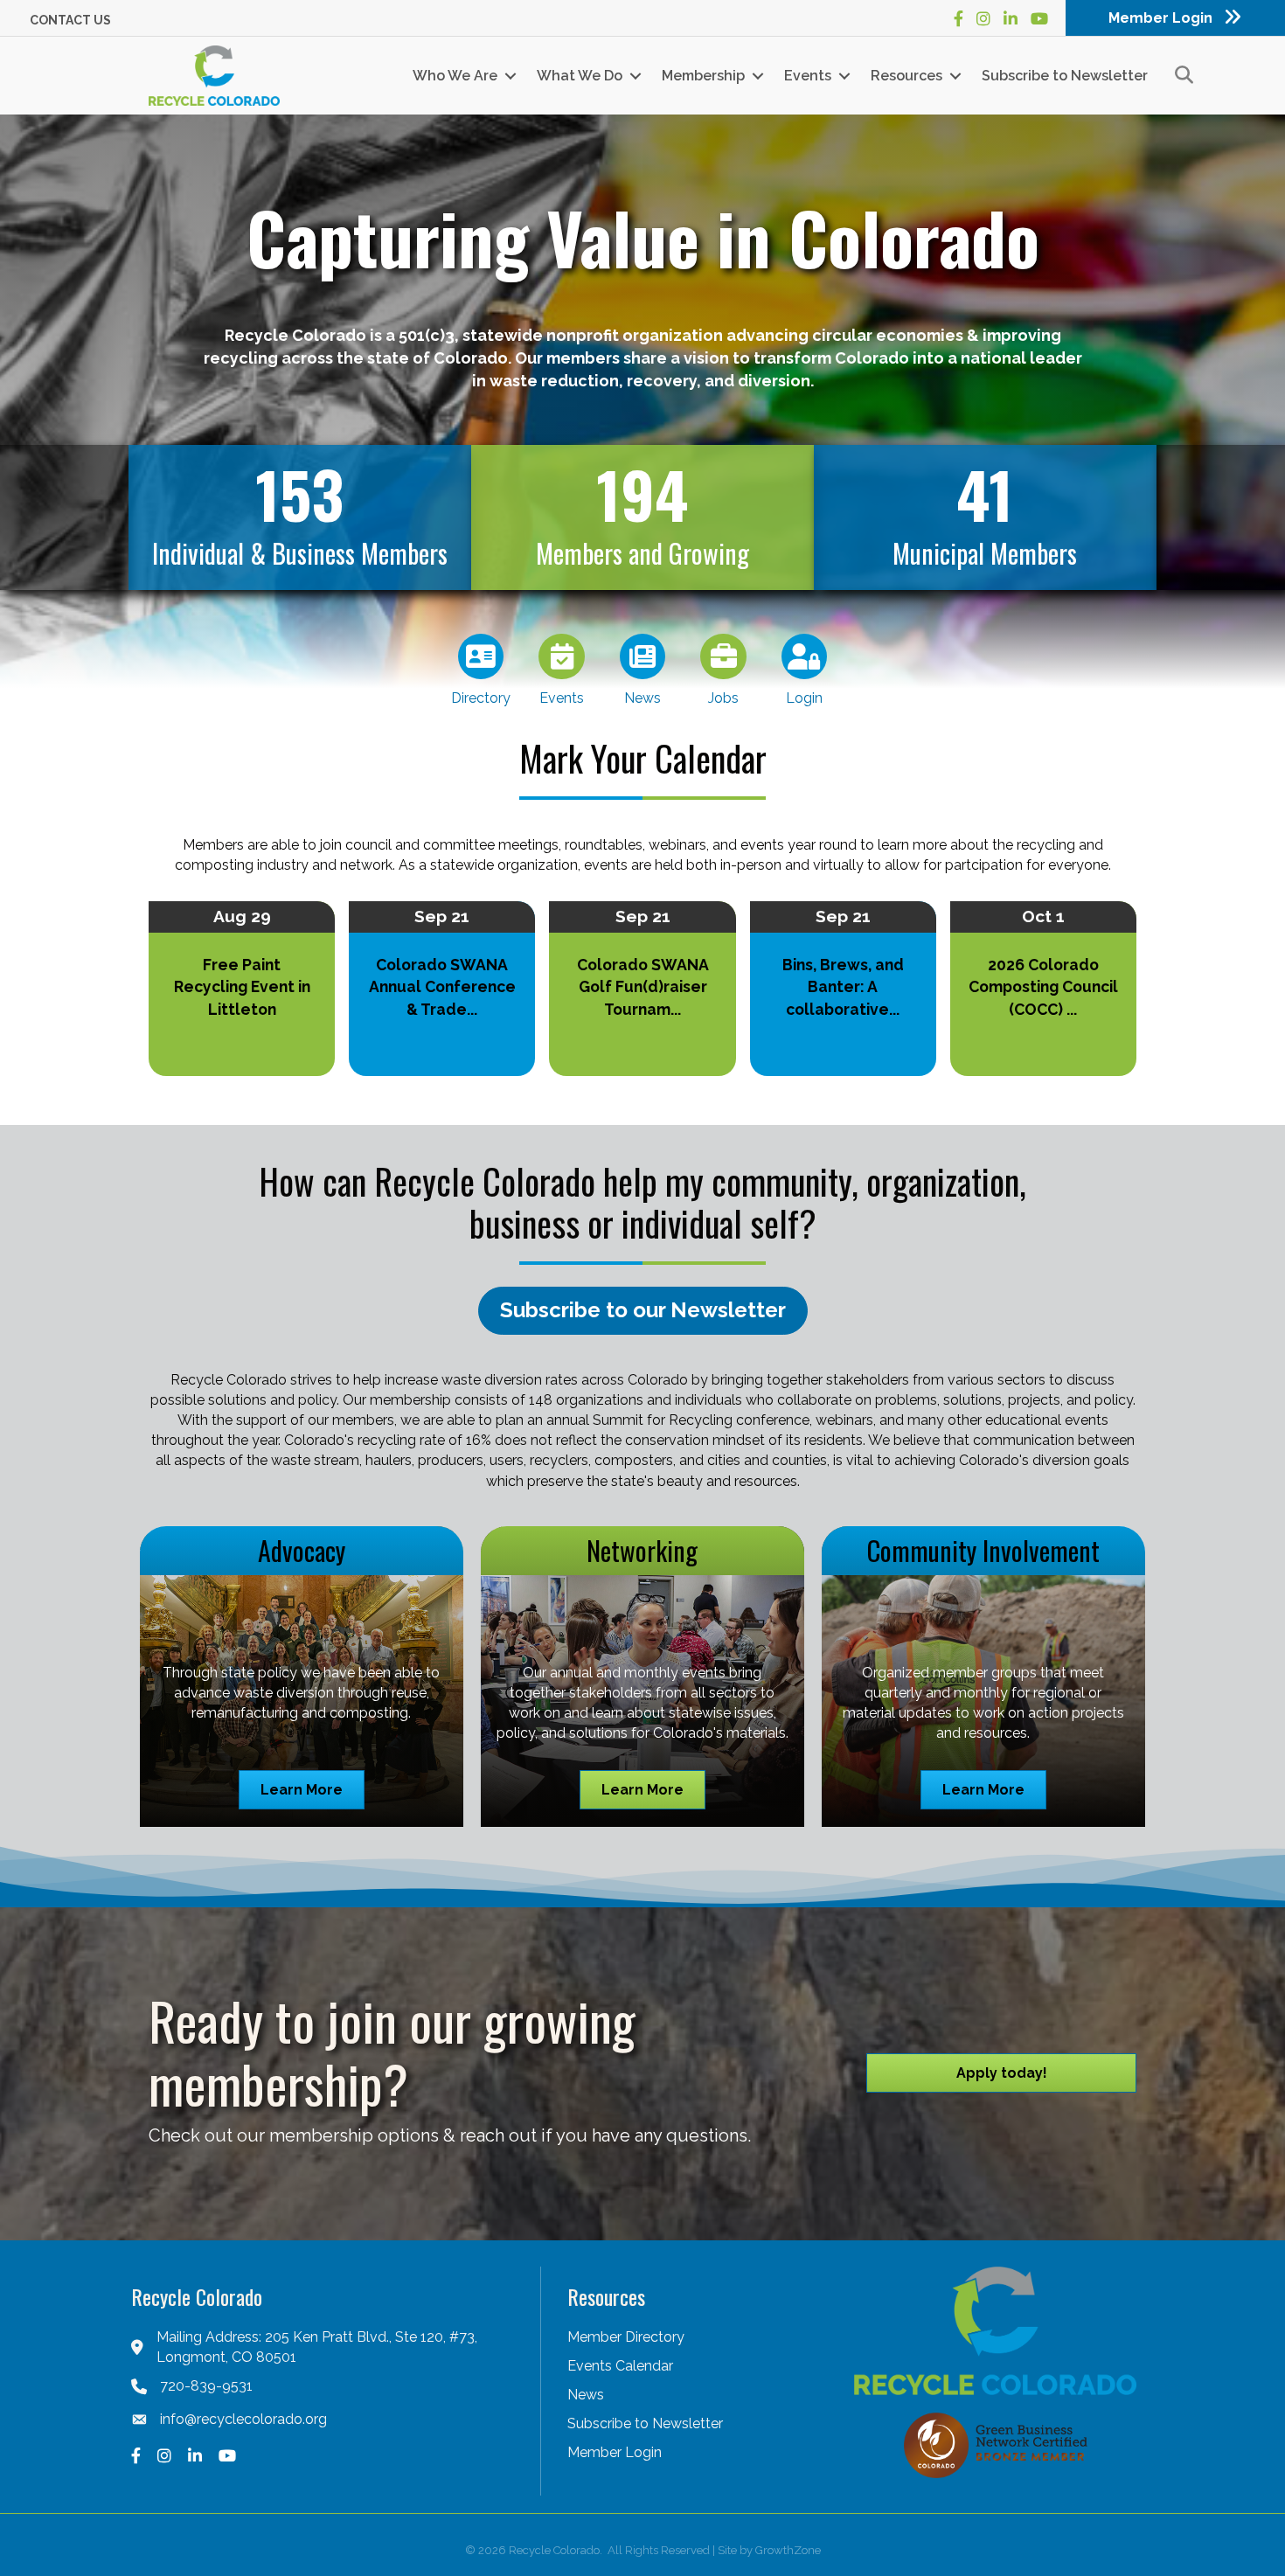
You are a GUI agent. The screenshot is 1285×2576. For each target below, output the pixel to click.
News (586, 2395)
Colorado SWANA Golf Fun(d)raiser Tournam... (643, 987)
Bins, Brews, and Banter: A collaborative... (843, 987)
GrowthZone (788, 2550)
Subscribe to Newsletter (1065, 76)
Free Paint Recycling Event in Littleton (242, 987)
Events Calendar (620, 2366)
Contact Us (70, 20)
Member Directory (626, 2337)
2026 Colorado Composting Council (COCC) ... (1043, 987)
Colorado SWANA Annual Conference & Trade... (442, 987)
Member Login (615, 2452)
